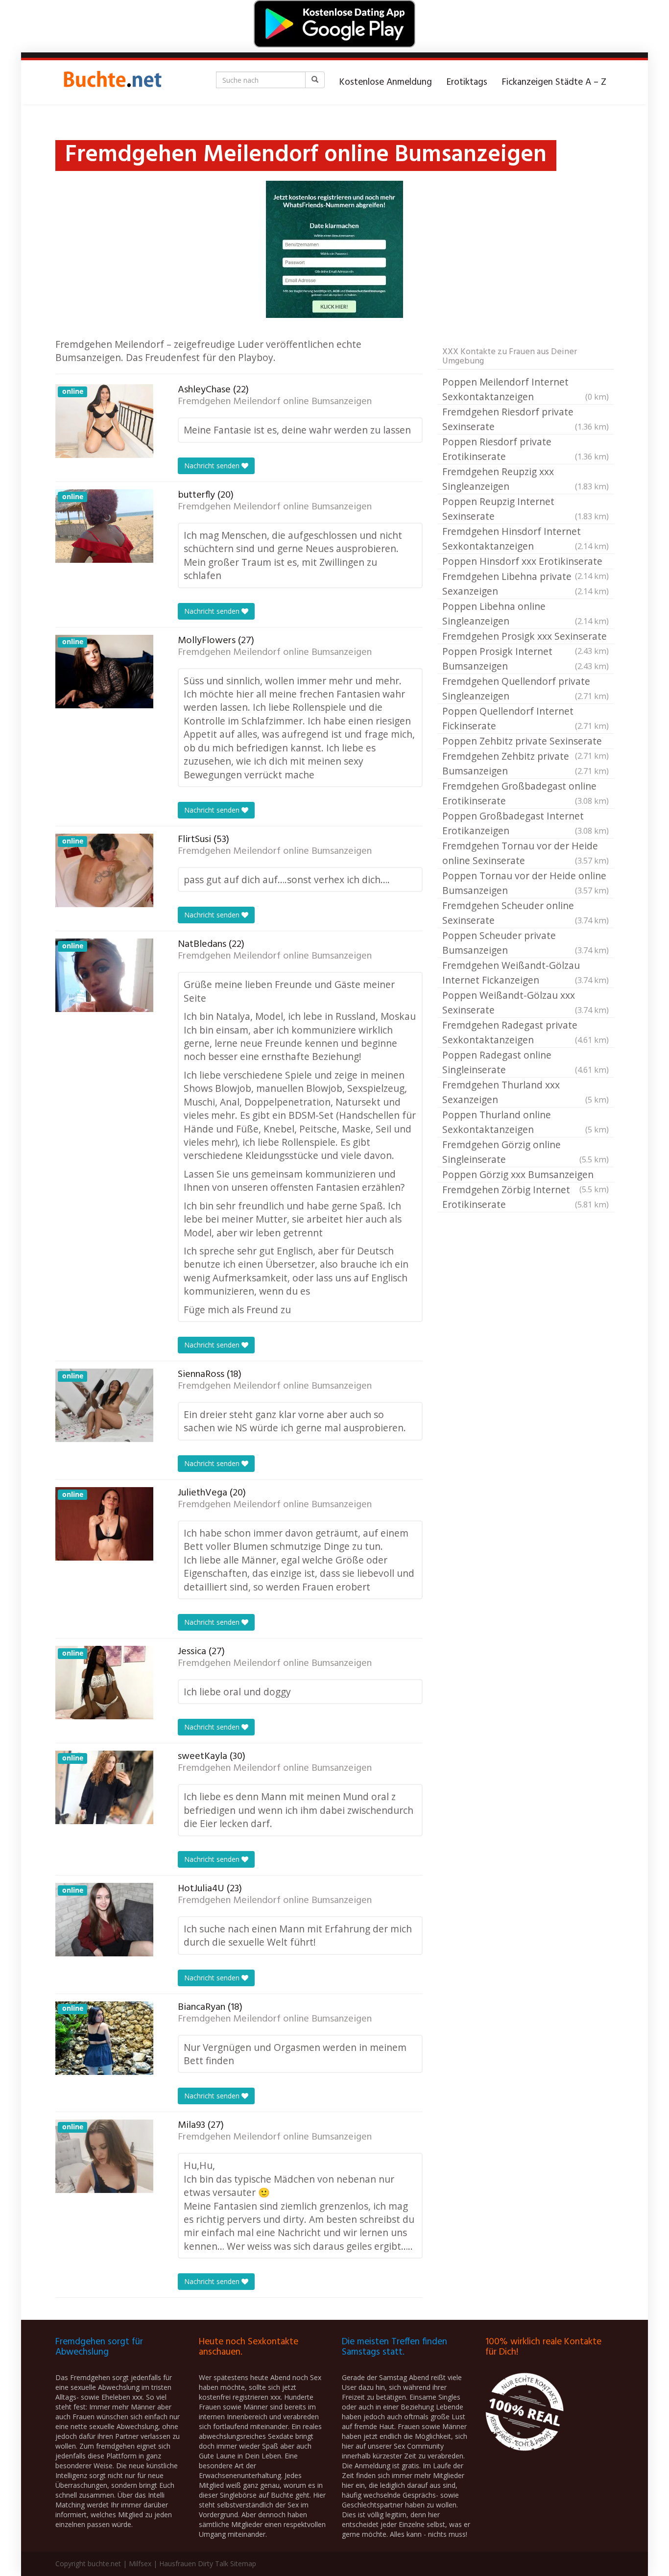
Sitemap (243, 2564)
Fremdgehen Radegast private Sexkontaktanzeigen (526, 1032)
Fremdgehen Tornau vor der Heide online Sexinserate (526, 853)
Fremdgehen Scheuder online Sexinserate (526, 913)
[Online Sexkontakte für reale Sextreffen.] (112, 82)
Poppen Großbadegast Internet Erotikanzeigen (526, 823)
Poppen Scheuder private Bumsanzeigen (526, 943)
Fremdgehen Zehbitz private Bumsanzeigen (526, 763)
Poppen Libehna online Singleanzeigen (526, 614)
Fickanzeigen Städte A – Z (554, 82)
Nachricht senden (213, 466)
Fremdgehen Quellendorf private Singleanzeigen (526, 688)
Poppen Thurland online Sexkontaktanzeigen (526, 1122)
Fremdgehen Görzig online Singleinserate (526, 1152)
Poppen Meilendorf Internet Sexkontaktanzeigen (526, 389)
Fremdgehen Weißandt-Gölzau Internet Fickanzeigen (526, 973)
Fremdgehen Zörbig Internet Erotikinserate (526, 1197)
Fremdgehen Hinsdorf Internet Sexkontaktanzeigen (526, 539)
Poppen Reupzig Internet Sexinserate (526, 509)
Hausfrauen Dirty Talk (194, 2564)
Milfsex (140, 2564)
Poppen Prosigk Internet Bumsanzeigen (526, 659)
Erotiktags (467, 82)
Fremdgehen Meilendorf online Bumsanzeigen (275, 402)
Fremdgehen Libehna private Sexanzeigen (526, 584)
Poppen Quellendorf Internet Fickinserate (526, 718)
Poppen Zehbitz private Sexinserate (526, 742)
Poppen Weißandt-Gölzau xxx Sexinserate (526, 1002)
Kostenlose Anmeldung (386, 82)
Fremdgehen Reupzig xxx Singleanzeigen (526, 479)
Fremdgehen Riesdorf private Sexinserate (526, 419)
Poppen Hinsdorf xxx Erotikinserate (526, 562)
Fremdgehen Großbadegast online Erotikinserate (526, 793)
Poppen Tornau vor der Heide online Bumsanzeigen (526, 883)
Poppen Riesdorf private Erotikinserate (526, 449)
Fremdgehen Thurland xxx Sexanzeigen (526, 1092)
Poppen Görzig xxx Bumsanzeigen (526, 1175)
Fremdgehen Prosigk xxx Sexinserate (526, 637)
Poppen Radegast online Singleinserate (526, 1062)
